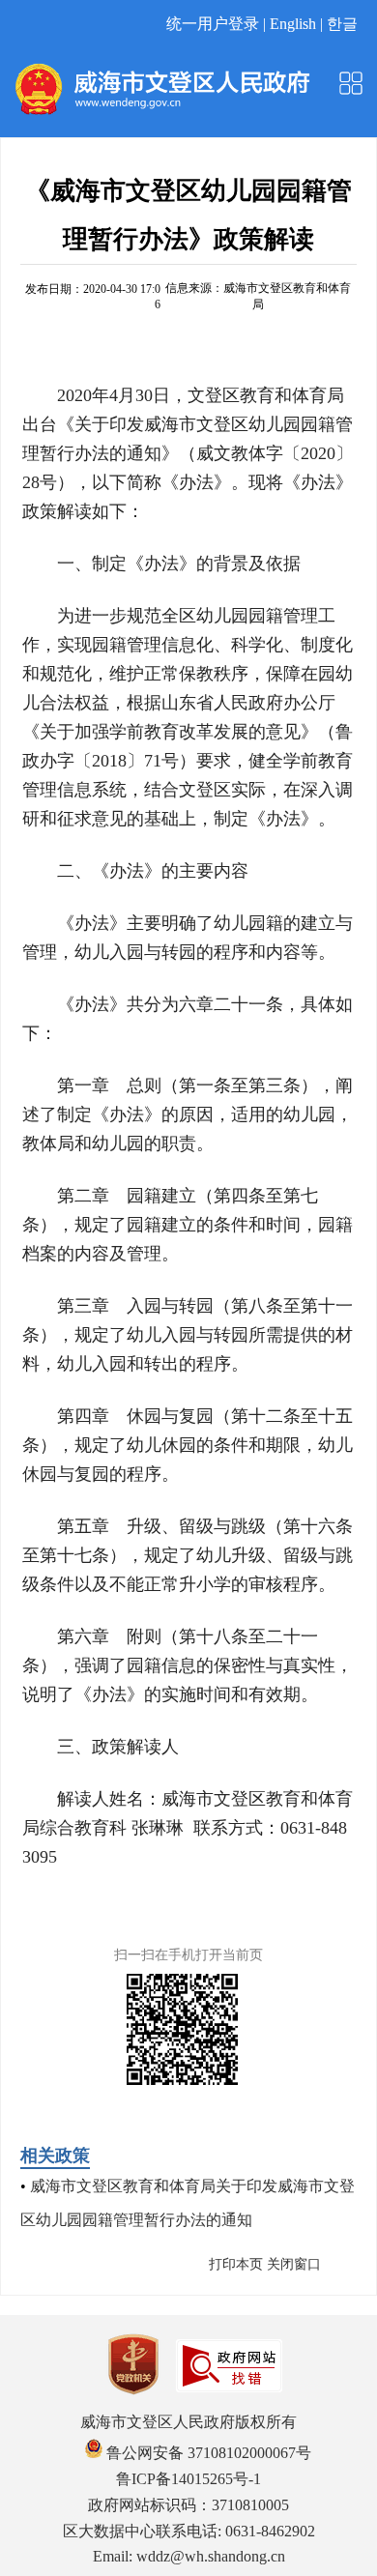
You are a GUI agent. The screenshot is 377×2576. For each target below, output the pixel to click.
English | (298, 24)
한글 (342, 24)
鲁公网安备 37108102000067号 (207, 2453)
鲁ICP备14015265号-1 (188, 2479)
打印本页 (236, 2264)
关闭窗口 (294, 2264)
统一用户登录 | (218, 24)
